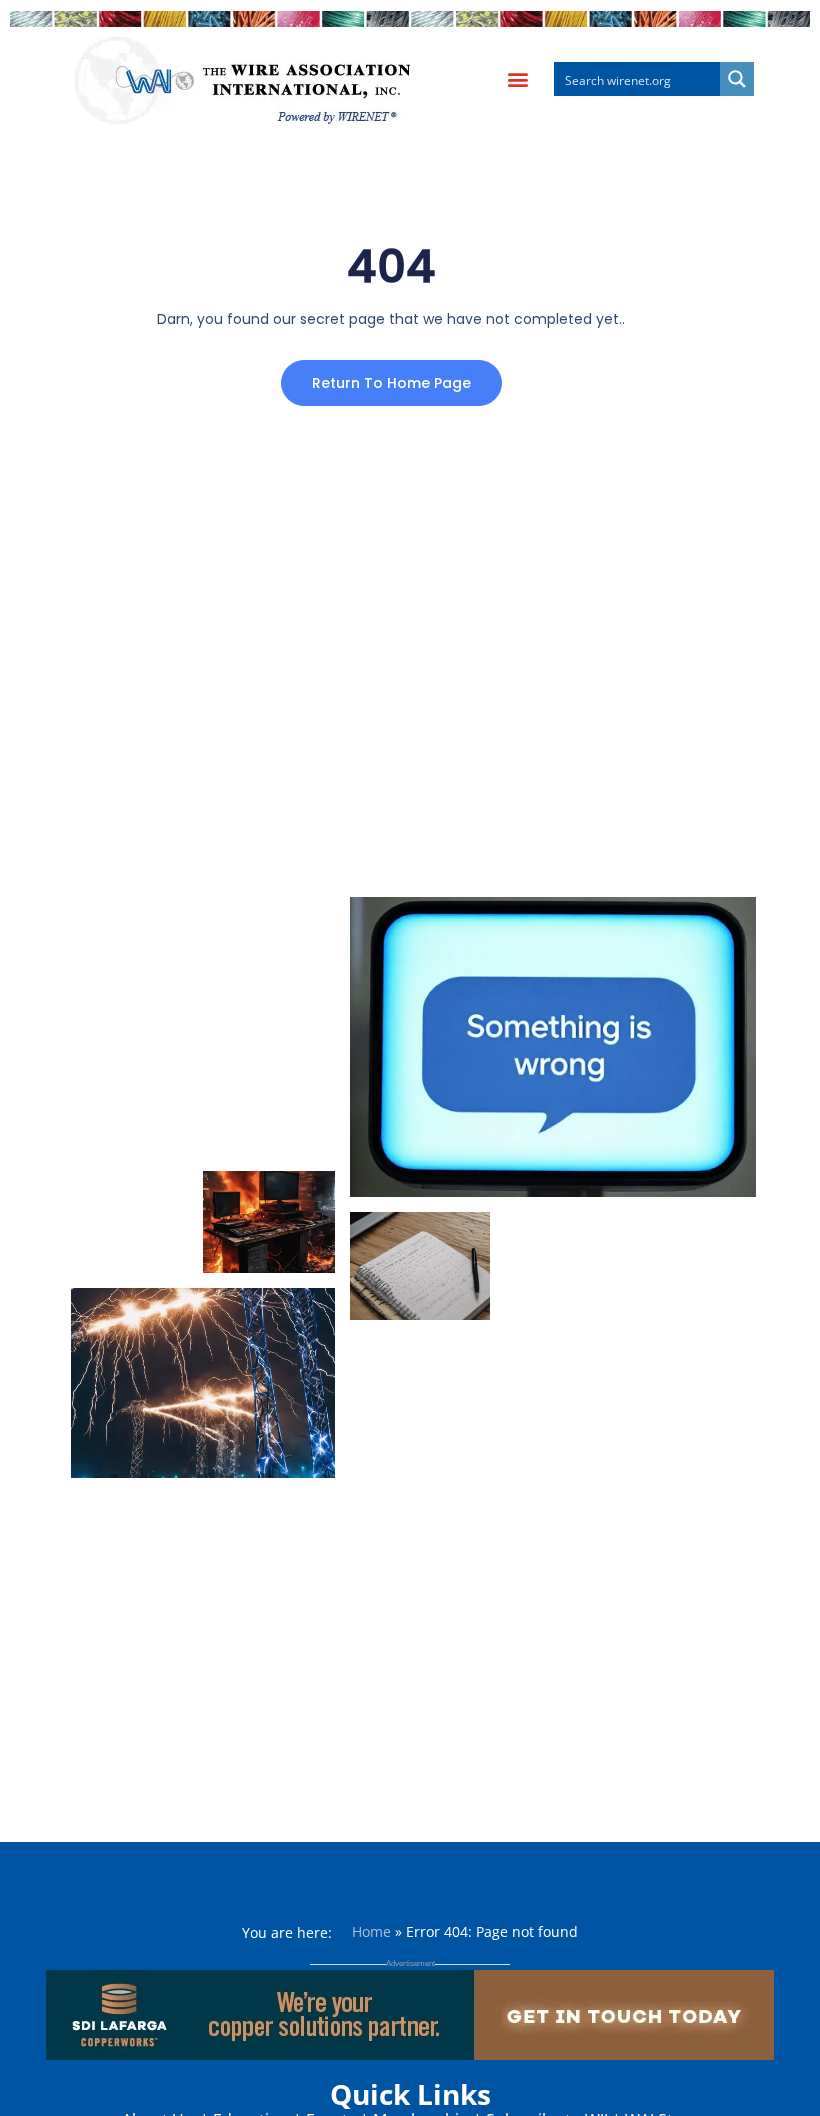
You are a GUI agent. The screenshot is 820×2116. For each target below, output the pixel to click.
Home (371, 1931)
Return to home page (391, 383)
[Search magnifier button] (737, 79)
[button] (517, 79)
